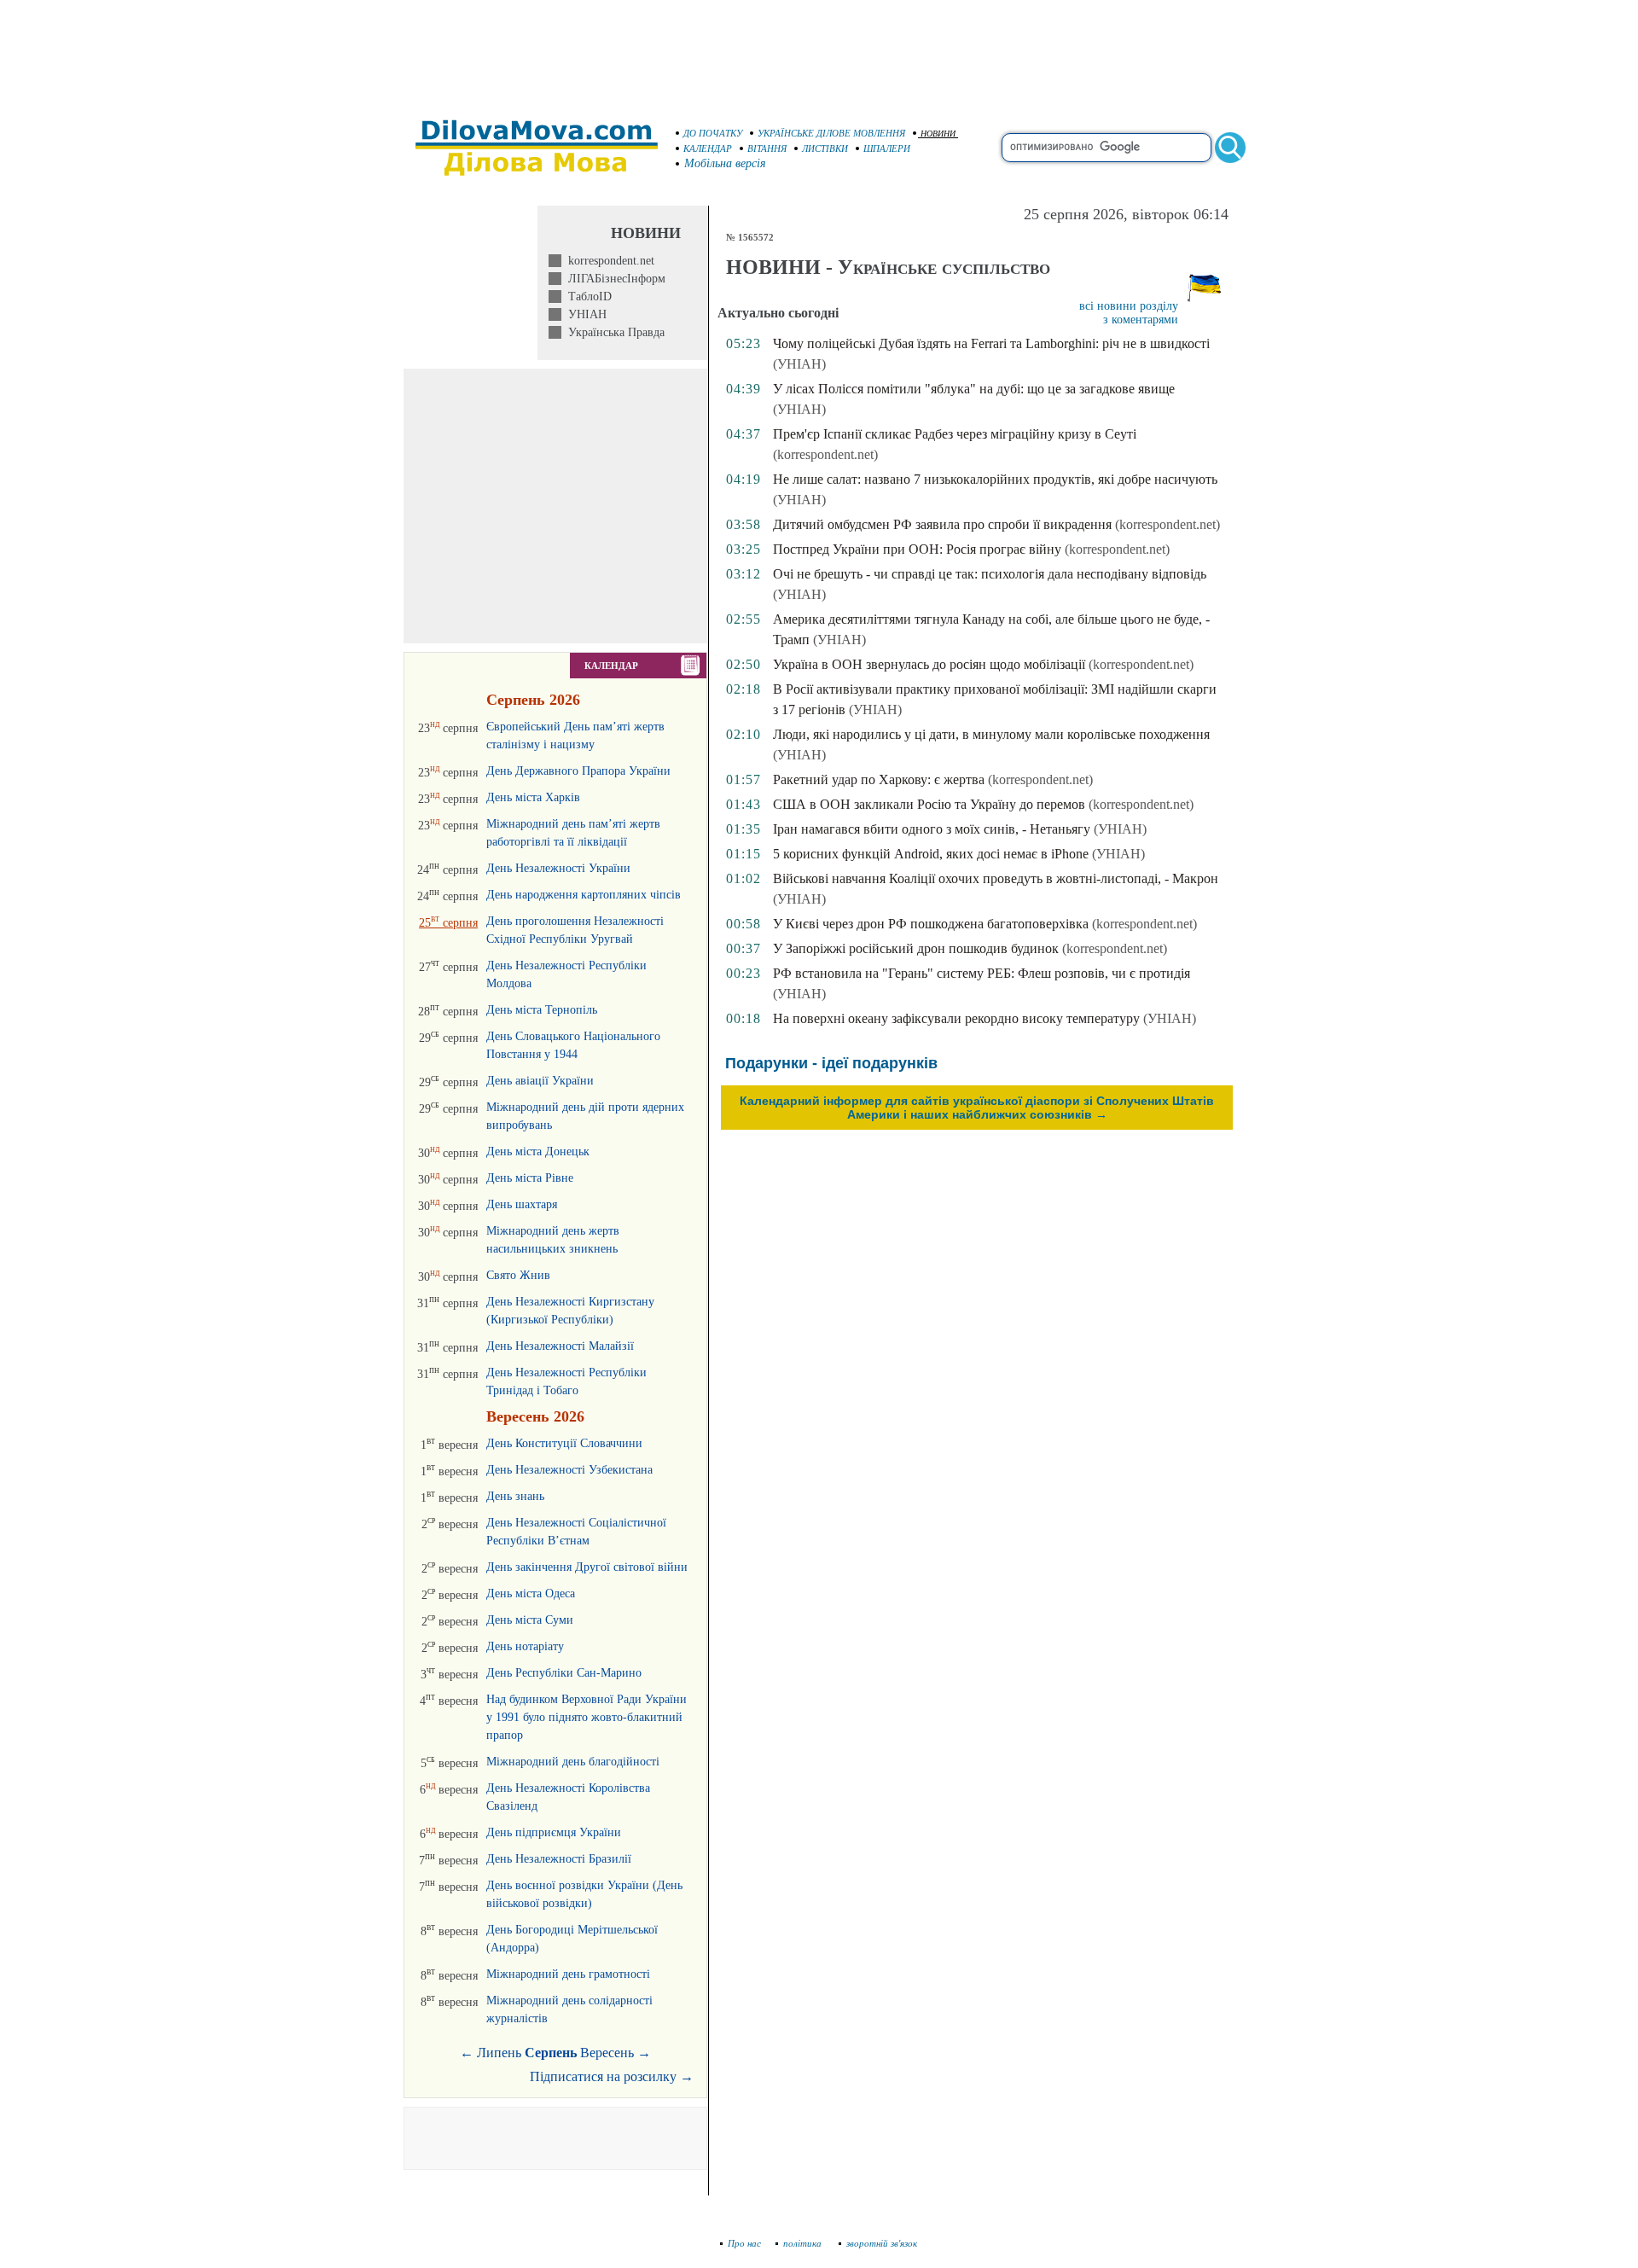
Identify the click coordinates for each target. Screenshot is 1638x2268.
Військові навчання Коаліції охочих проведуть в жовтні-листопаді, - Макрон (996, 878)
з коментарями (1141, 320)
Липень (499, 2053)
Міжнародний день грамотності (568, 1974)
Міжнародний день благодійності (573, 1762)
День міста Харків (533, 797)
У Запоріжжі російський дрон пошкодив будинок (916, 948)
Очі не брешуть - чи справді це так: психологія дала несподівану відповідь (990, 574)
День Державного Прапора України (578, 771)
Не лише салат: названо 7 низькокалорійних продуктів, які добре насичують (995, 479)
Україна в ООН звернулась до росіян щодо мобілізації (929, 664)
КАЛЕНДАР (708, 148)
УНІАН (584, 314)
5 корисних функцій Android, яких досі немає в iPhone (931, 854)
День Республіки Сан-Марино (564, 1673)
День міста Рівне (530, 1178)
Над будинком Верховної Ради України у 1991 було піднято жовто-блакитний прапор (587, 1717)
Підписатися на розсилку (612, 2076)
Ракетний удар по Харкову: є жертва (879, 779)
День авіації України (540, 1081)
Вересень (607, 2053)
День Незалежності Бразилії (559, 1859)
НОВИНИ (938, 134)
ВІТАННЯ (767, 148)
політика (804, 2243)
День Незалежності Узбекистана (569, 1470)
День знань (515, 1496)
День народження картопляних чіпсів (584, 895)
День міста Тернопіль (542, 1010)
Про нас (744, 2243)
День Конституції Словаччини (564, 1443)
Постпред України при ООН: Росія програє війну (917, 549)
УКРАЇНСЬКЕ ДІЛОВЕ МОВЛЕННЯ (831, 133)
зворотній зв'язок (882, 2243)
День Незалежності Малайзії (560, 1346)
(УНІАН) (799, 364)
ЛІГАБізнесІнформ (613, 279)
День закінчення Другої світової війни (587, 1567)
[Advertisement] (819, 51)
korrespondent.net (608, 261)
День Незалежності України (558, 868)
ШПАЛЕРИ (887, 148)
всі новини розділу (1129, 306)
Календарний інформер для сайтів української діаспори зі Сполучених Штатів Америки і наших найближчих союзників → (977, 1108)
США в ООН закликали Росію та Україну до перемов (929, 804)
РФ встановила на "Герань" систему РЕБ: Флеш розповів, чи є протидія (982, 973)
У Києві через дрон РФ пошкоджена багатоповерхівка (931, 924)
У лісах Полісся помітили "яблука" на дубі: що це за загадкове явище (974, 389)
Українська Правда (613, 332)
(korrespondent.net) (825, 454)
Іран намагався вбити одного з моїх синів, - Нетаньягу (932, 829)
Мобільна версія (725, 163)
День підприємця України (554, 1832)
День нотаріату (525, 1646)
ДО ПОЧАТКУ (713, 133)
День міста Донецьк (538, 1151)
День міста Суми (530, 1620)
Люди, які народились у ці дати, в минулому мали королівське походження (991, 734)
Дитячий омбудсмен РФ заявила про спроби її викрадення (942, 524)
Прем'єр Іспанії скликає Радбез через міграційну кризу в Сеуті (955, 434)
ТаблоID (587, 297)
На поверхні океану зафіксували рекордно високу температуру (956, 1018)
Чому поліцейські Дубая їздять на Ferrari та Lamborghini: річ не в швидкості (991, 343)
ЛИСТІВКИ (825, 148)
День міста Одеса (531, 1593)
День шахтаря (522, 1204)
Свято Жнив (518, 1275)
